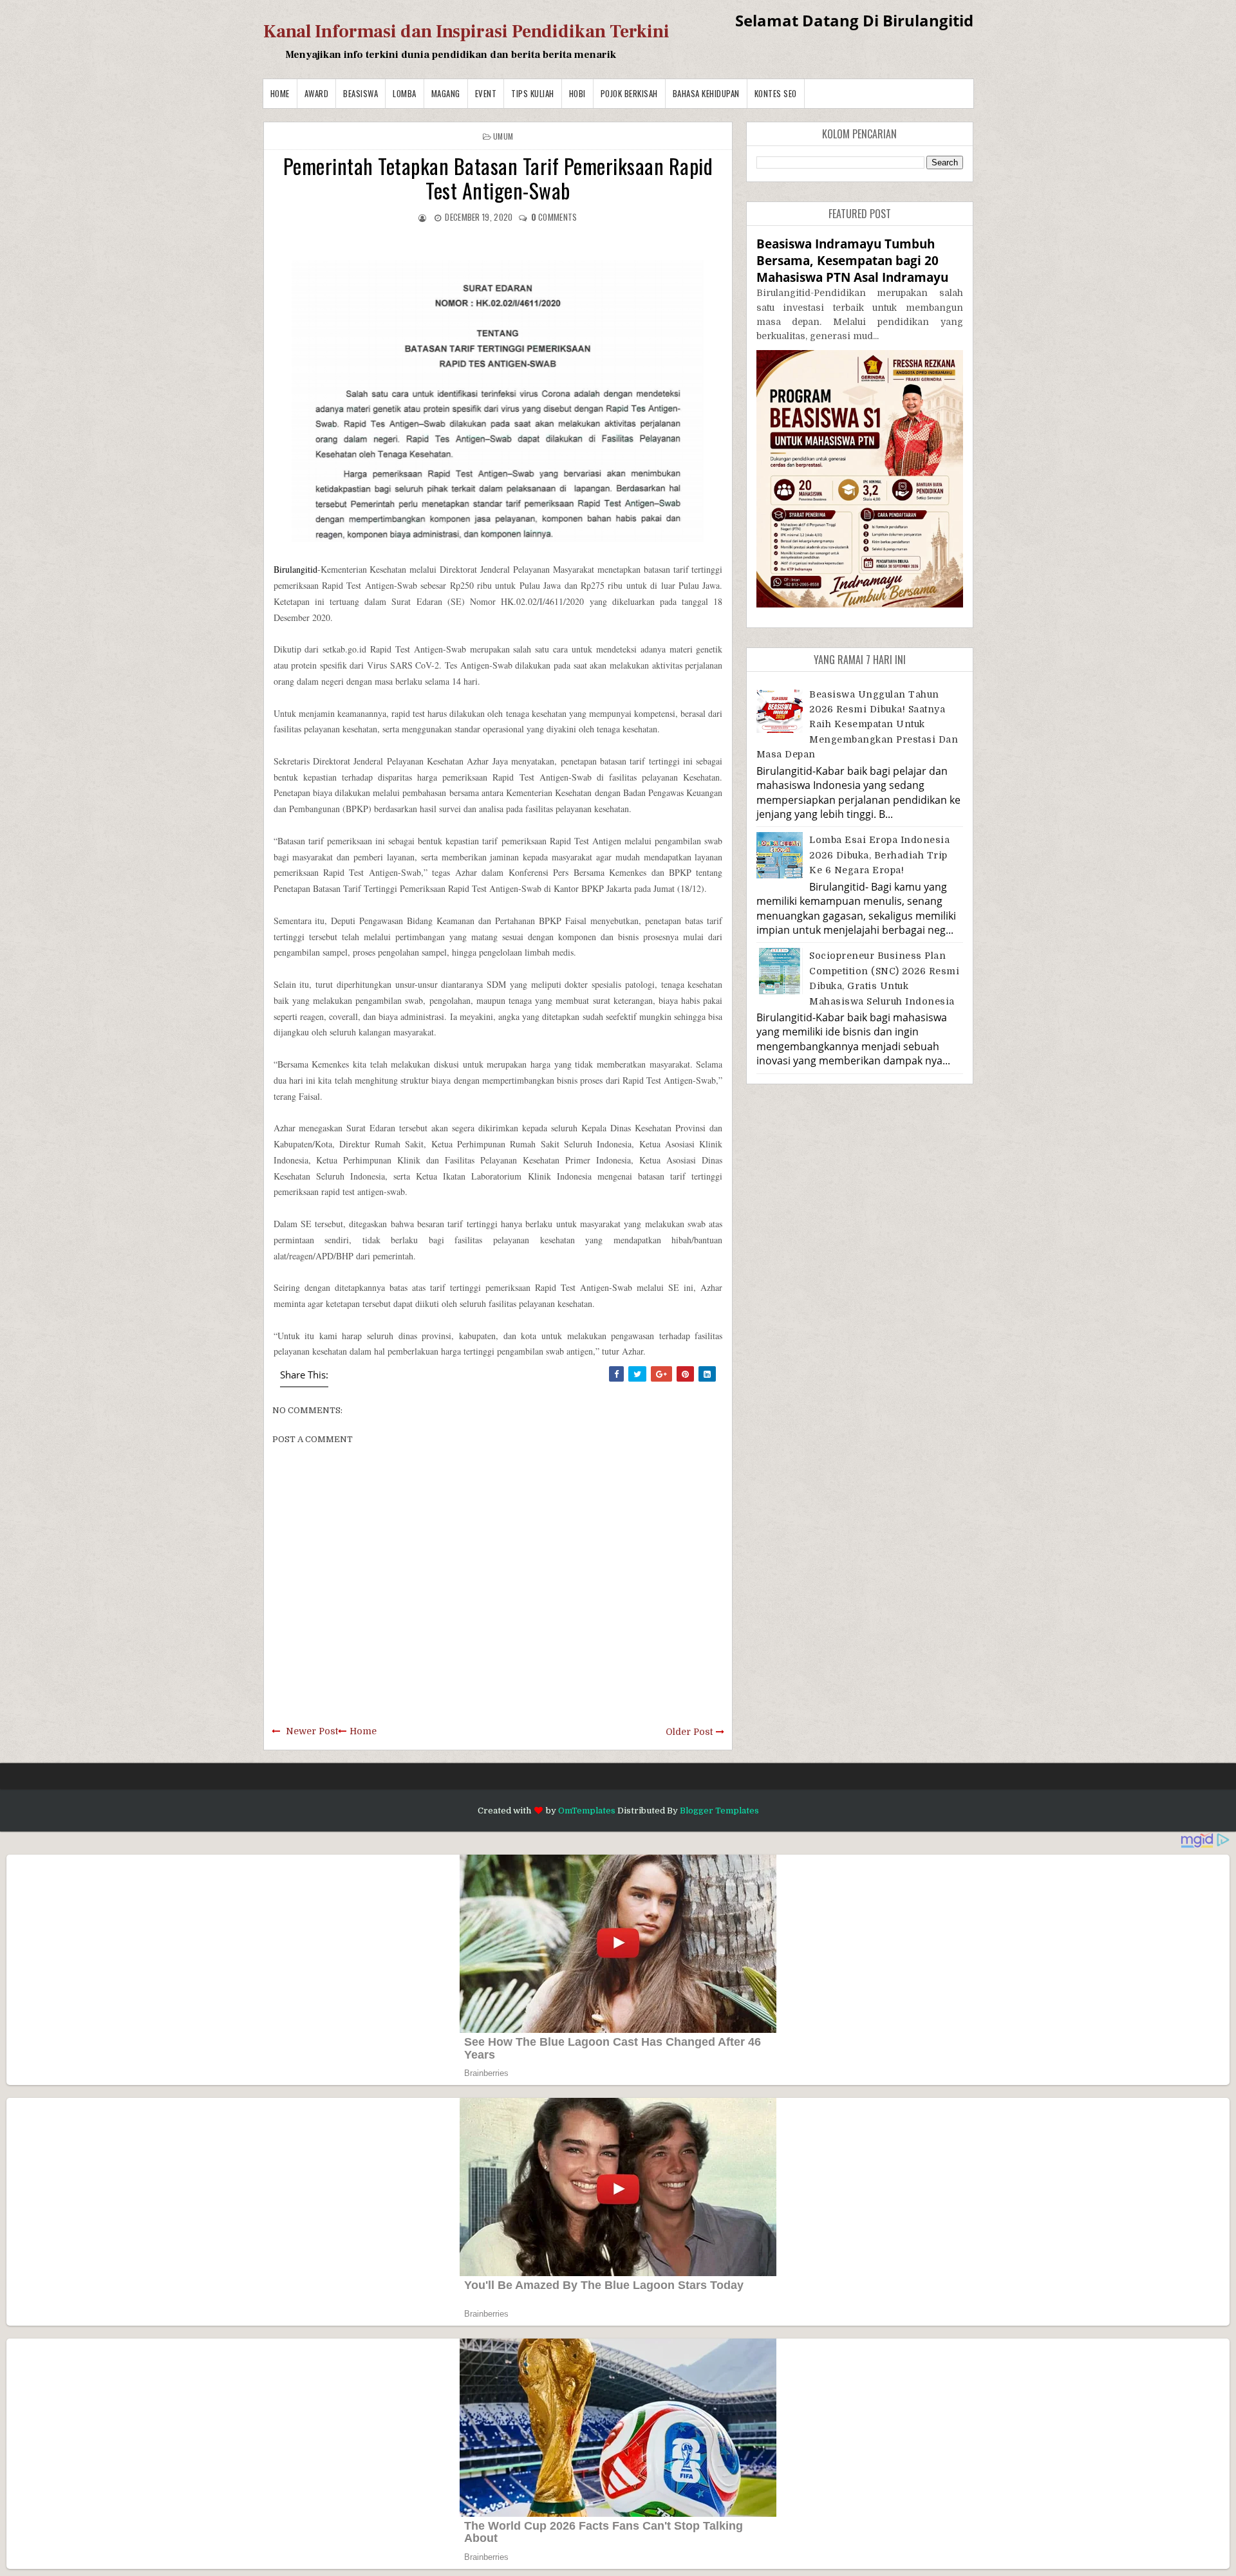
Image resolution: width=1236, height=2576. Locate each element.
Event (486, 93)
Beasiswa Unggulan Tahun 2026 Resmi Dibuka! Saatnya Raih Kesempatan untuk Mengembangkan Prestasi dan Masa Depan (857, 725)
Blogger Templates (719, 1811)
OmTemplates (587, 1811)
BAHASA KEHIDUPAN (706, 93)
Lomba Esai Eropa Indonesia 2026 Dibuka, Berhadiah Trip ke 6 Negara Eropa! (879, 855)
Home (280, 93)
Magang (446, 93)
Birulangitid (295, 569)
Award (317, 93)
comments (554, 217)
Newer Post (312, 1731)
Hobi (577, 93)
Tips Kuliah (533, 93)
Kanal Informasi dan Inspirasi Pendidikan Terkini (466, 32)
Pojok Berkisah (629, 93)
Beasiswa (360, 93)
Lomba (405, 93)
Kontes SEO (776, 93)
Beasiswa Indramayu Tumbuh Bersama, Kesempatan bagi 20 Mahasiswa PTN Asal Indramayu (852, 260)
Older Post (689, 1732)
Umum (503, 136)
